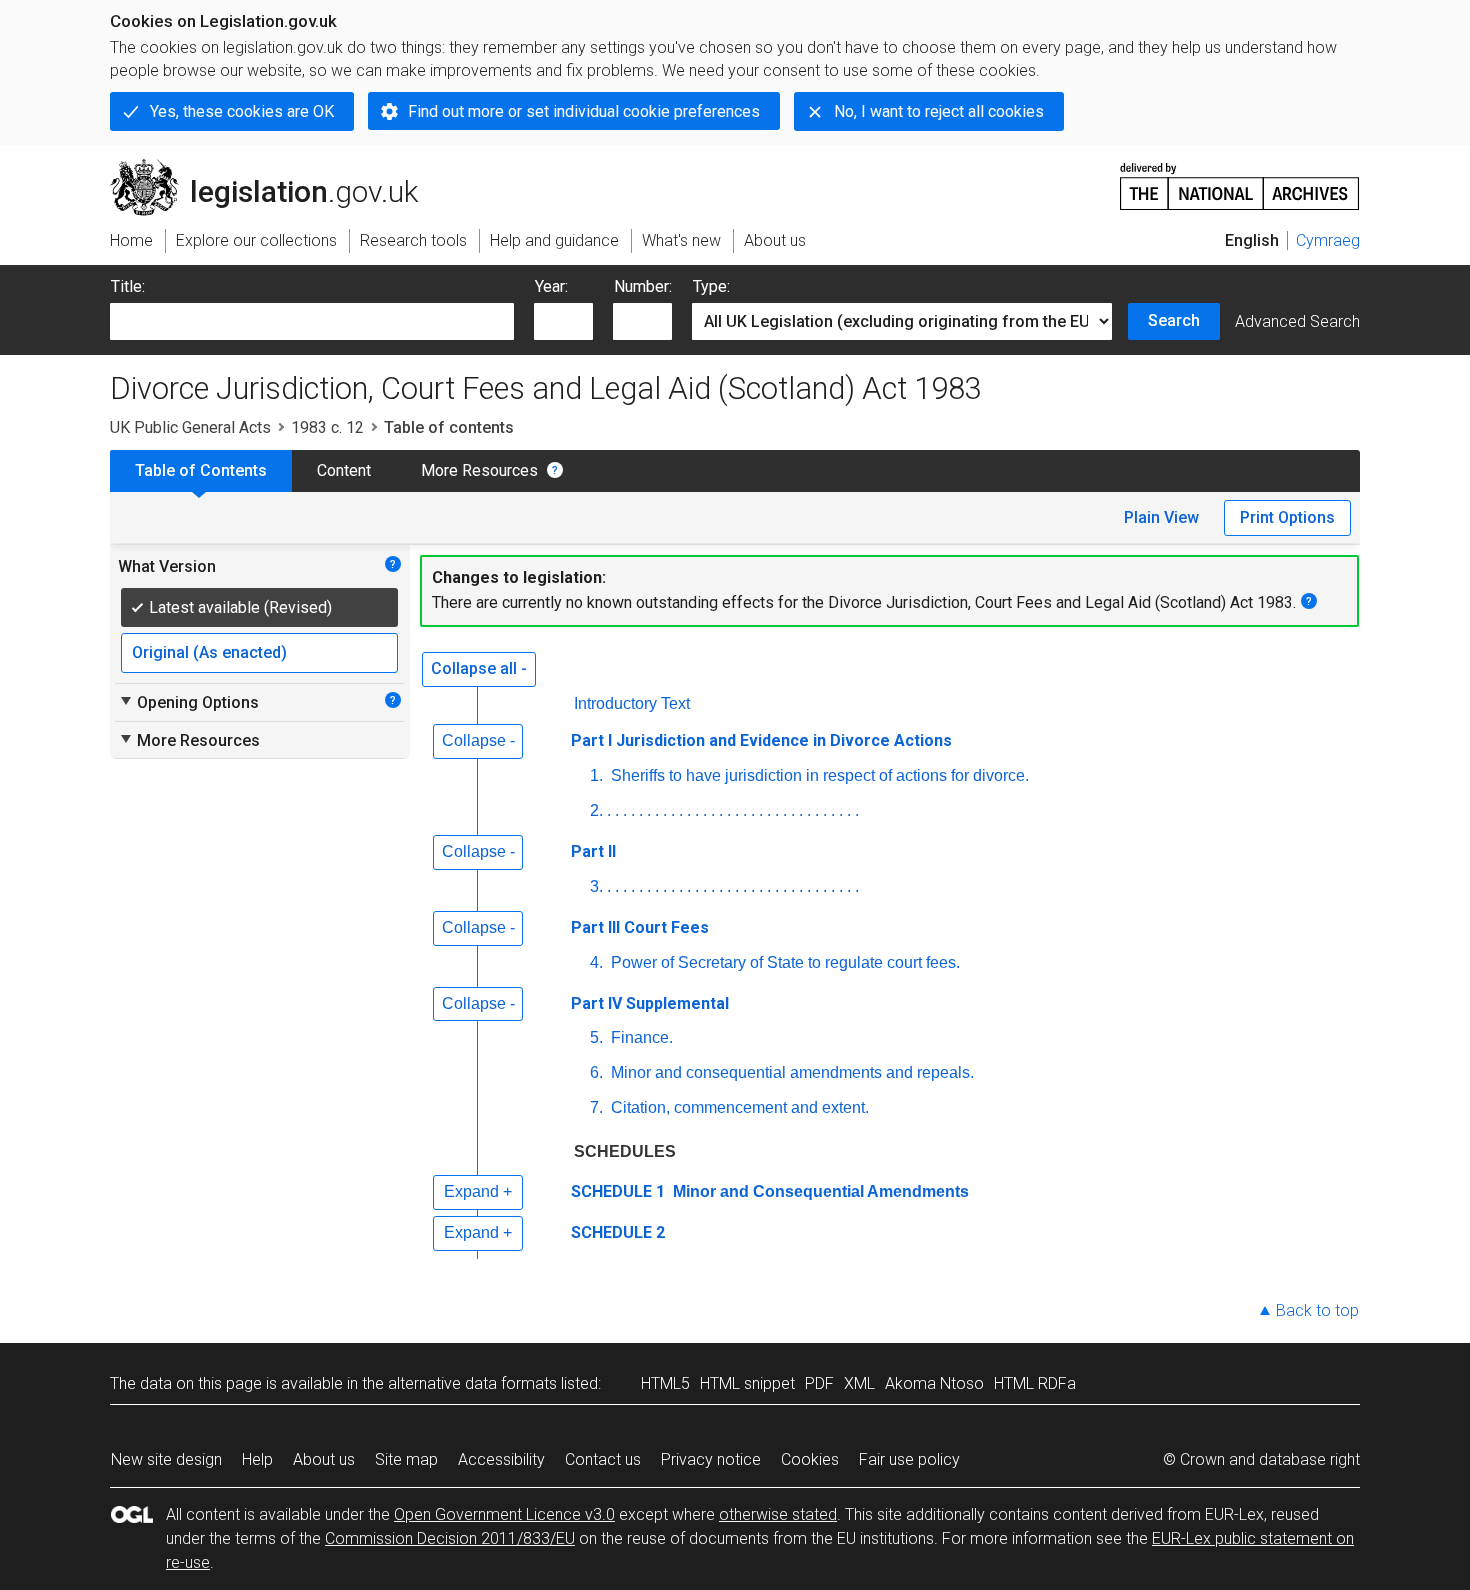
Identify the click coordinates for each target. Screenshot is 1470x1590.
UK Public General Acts (190, 427)
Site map (406, 1459)
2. (596, 810)
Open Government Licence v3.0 (504, 1514)
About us (324, 1459)
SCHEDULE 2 (618, 1232)
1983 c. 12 (327, 427)
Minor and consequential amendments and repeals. (790, 1072)
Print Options (1287, 517)
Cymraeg (1328, 240)
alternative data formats (472, 1383)
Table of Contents (201, 470)
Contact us (603, 1459)
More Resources (479, 470)
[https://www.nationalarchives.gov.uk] (1240, 178)
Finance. (640, 1037)
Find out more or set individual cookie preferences (584, 111)
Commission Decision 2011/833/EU (450, 1538)
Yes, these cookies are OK (242, 111)
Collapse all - (479, 668)
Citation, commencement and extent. (738, 1107)
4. (596, 962)
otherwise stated (778, 1514)
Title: (128, 286)
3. (596, 886)
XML (859, 1383)
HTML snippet (747, 1383)
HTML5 (665, 1383)
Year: (551, 286)
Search (1174, 320)
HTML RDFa (1035, 1383)
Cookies (810, 1459)
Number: (643, 286)
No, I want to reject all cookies (939, 111)
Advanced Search (1297, 321)
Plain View (1161, 517)
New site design (166, 1459)
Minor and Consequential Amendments (819, 1191)
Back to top (1317, 1310)
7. (596, 1107)
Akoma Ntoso (934, 1383)
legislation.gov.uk (275, 167)
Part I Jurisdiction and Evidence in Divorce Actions (761, 740)
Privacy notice (711, 1459)
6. (596, 1072)
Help (257, 1459)
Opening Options (188, 702)
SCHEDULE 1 (618, 1191)
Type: (711, 286)
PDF (819, 1383)
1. (596, 775)
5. (596, 1037)
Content (344, 470)
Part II (593, 851)
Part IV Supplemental (650, 1003)
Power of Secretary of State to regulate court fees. (783, 962)
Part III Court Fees (640, 927)
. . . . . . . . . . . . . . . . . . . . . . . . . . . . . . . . (733, 810)
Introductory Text (632, 703)
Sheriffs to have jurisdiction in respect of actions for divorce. (818, 775)
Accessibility (501, 1459)
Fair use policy (909, 1459)
